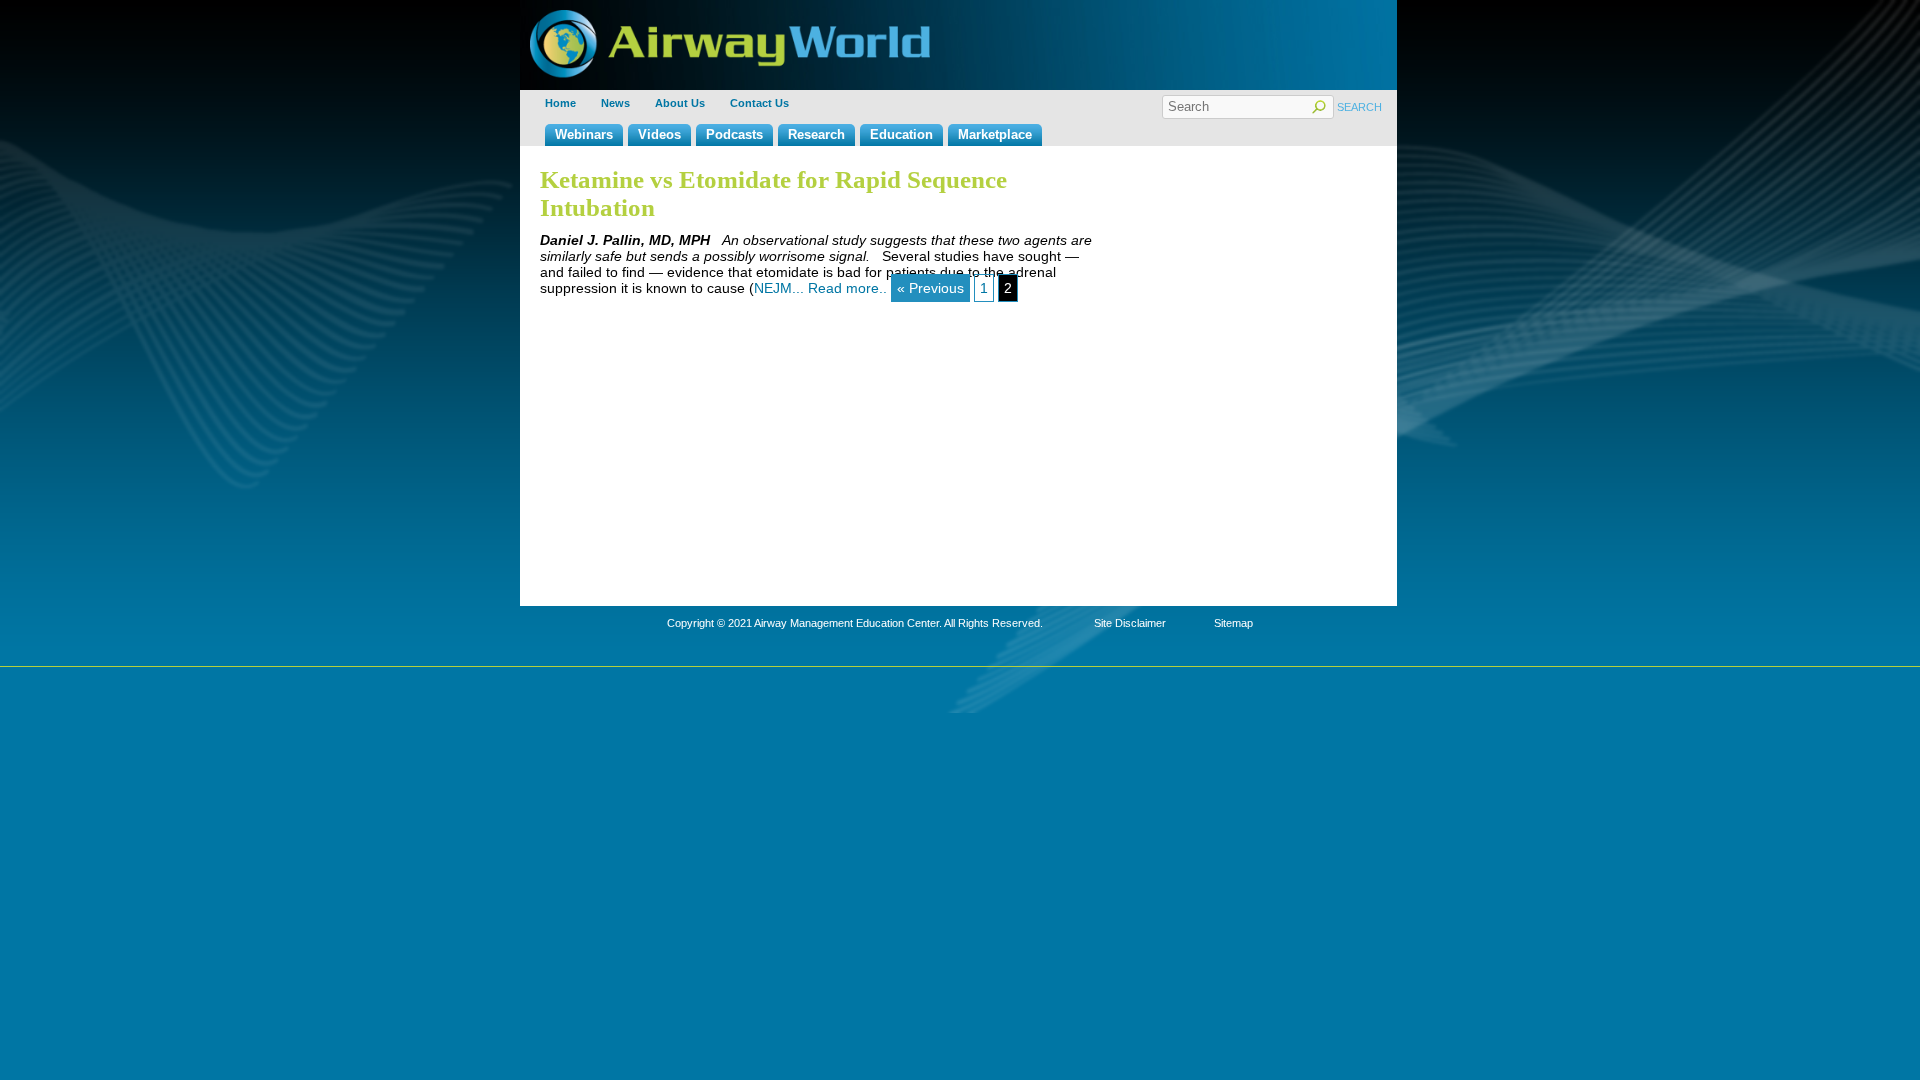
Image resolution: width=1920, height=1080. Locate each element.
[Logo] (730, 17)
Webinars (584, 134)
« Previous (930, 288)
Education (901, 134)
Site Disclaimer (1130, 623)
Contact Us (759, 103)
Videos (659, 134)
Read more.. (847, 288)
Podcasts (734, 134)
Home (560, 103)
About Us (680, 103)
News (615, 103)
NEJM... (781, 288)
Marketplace (995, 134)
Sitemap (1233, 623)
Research (816, 134)
